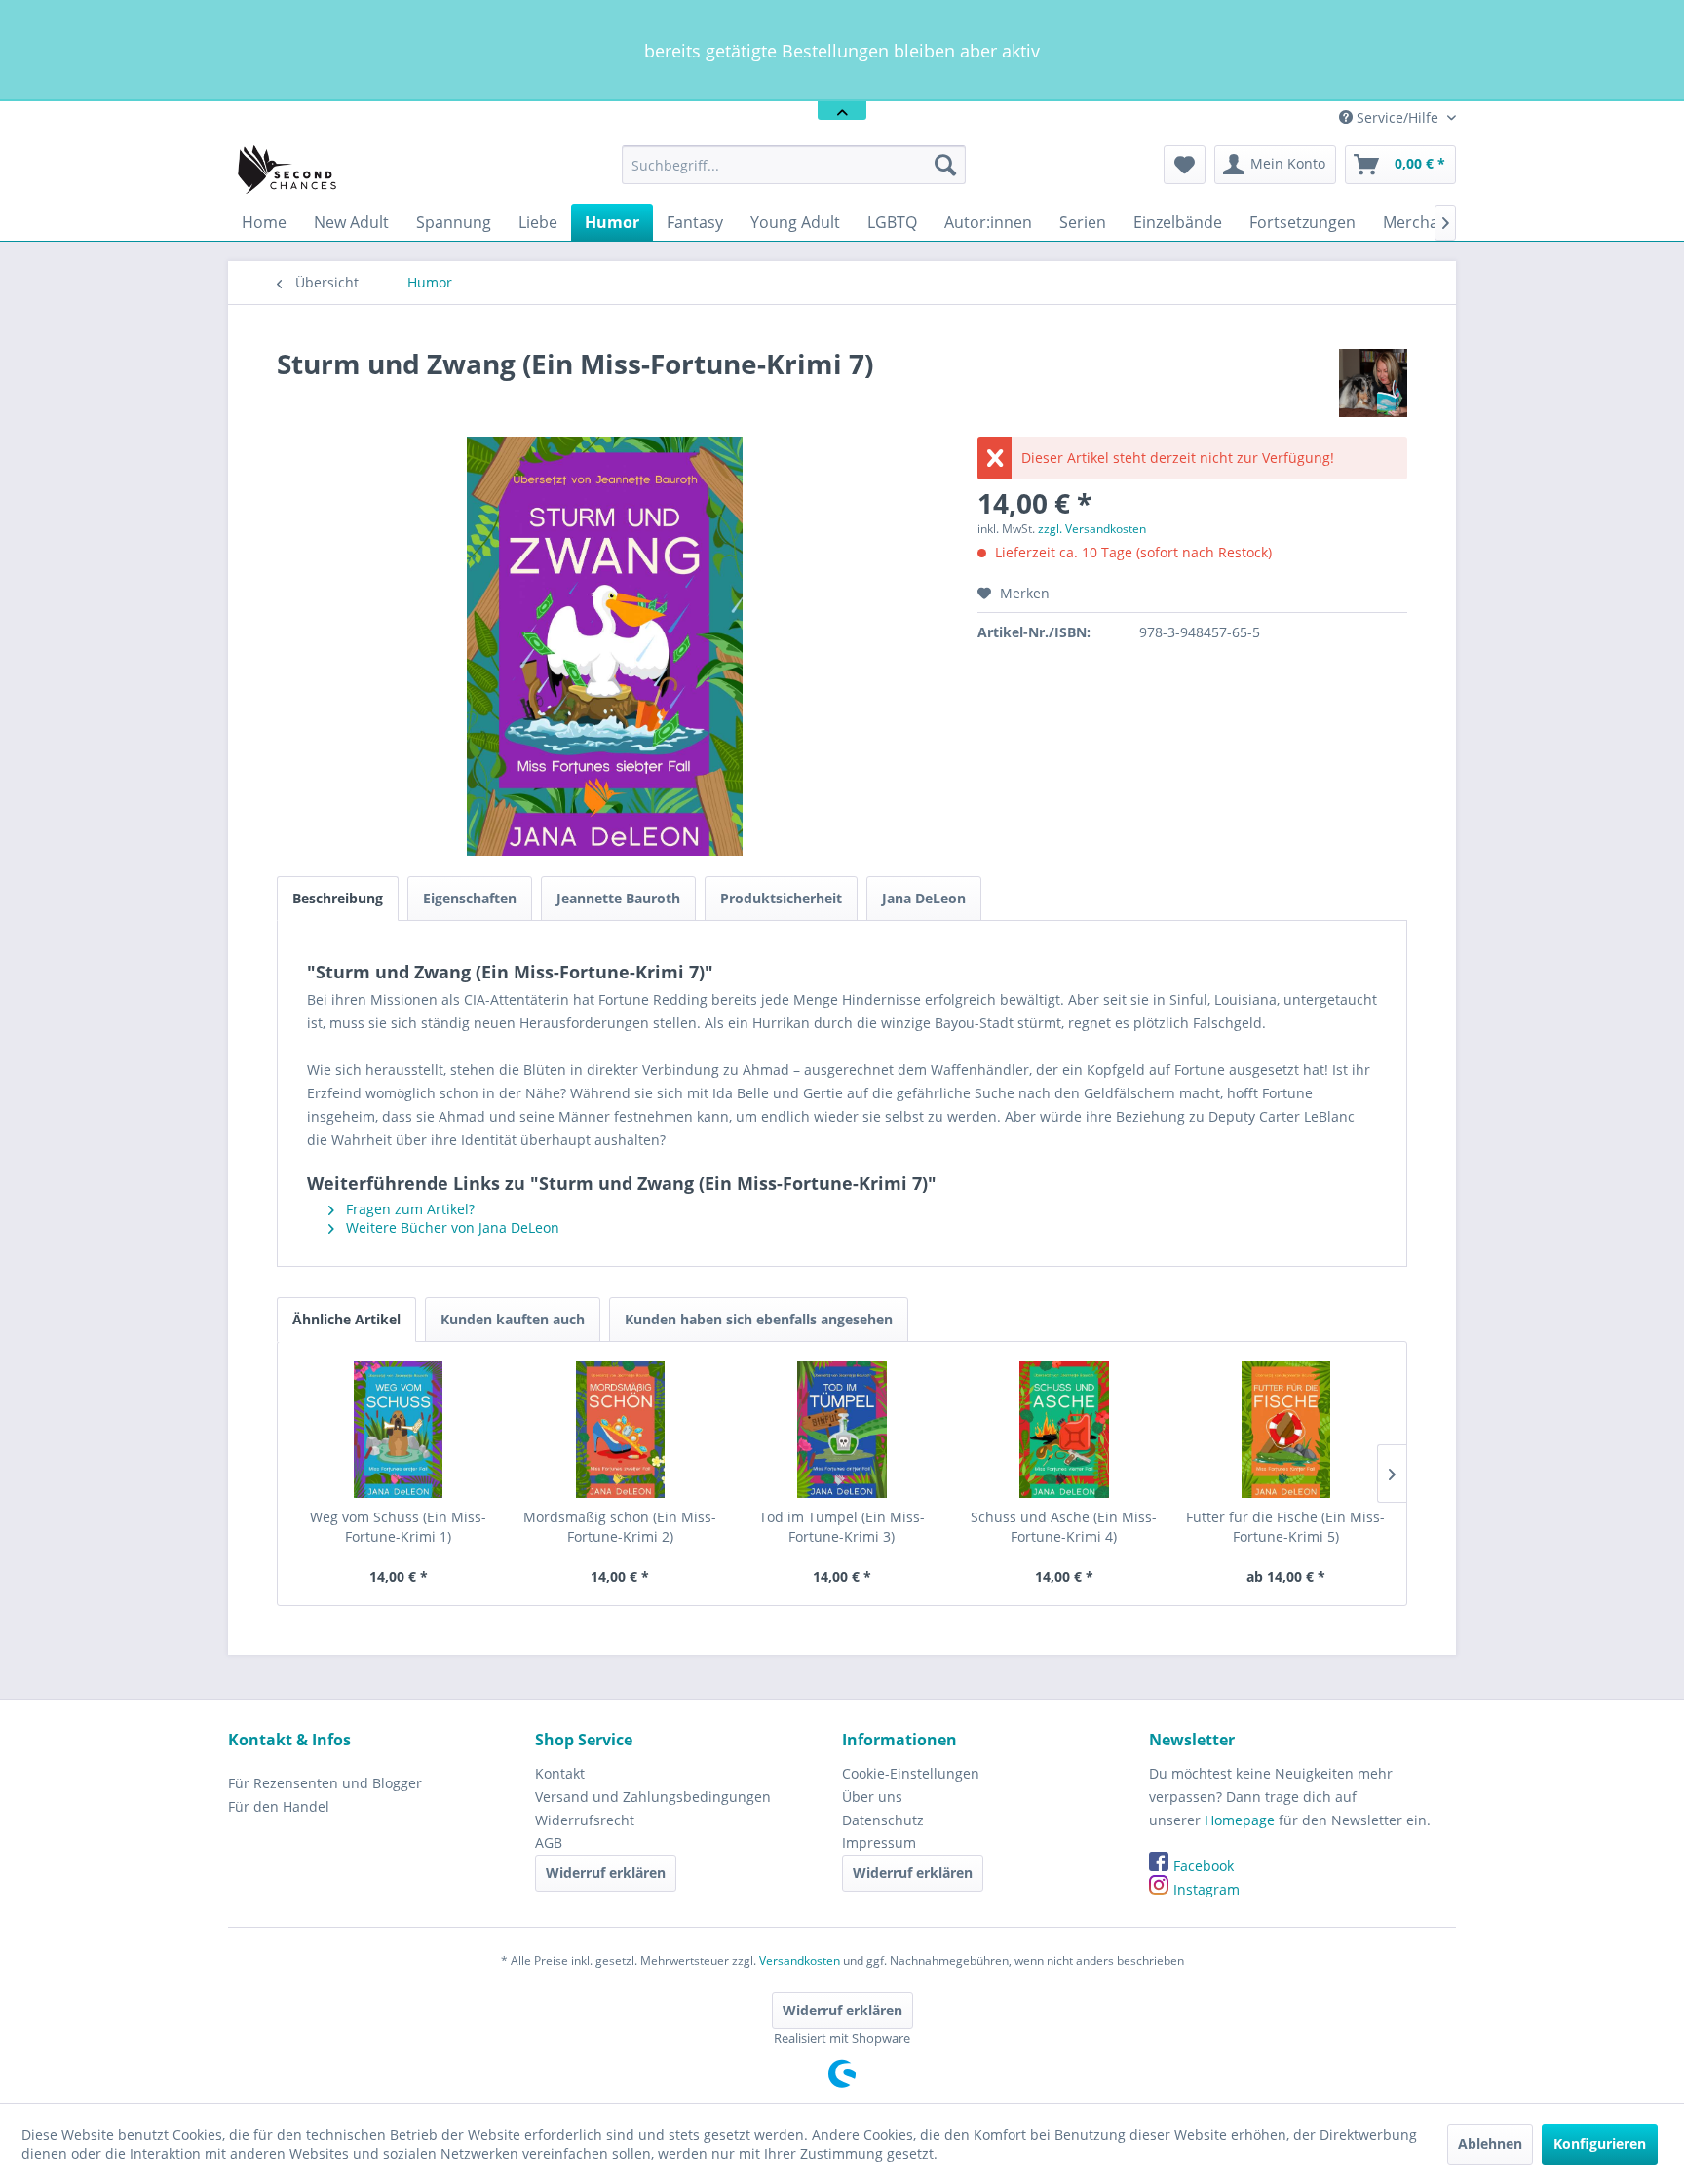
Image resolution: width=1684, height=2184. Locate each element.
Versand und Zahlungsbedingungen (653, 1797)
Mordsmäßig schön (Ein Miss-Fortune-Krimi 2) (620, 1527)
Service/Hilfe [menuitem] (1397, 117)
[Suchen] (945, 165)
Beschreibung (338, 898)
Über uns (872, 1797)
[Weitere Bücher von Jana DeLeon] (1373, 383)
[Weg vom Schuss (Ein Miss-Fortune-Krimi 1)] (399, 1430)
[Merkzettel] (1185, 165)
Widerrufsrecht (585, 1820)
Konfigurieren (1600, 2144)
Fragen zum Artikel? (408, 1209)
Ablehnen (1490, 2144)
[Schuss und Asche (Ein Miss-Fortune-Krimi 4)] (1064, 1430)
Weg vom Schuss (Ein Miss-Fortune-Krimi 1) (398, 1527)
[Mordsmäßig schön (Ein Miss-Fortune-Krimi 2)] (621, 1430)
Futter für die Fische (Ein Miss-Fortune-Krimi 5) (1285, 1527)
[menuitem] (794, 165)
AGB (549, 1842)
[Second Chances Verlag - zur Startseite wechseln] (290, 170)
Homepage (1240, 1820)
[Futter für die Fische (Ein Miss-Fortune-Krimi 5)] (1285, 1430)
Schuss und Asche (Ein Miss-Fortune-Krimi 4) (1064, 1527)
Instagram (1206, 1889)
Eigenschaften (470, 898)
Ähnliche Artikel (346, 1319)
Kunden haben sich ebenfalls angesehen (759, 1319)
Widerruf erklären (606, 1873)
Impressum (879, 1842)
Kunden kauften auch (513, 1319)
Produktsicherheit (781, 898)
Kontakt (560, 1773)
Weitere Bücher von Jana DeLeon (451, 1227)
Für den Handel (279, 1806)
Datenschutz (883, 1820)
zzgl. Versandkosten (1092, 529)
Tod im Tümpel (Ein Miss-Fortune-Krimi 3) (842, 1527)
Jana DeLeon (924, 898)
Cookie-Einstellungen (911, 1773)
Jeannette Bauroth (618, 898)
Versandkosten (800, 1960)
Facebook (1204, 1866)
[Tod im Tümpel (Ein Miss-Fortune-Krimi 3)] (842, 1430)
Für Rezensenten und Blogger (325, 1783)
